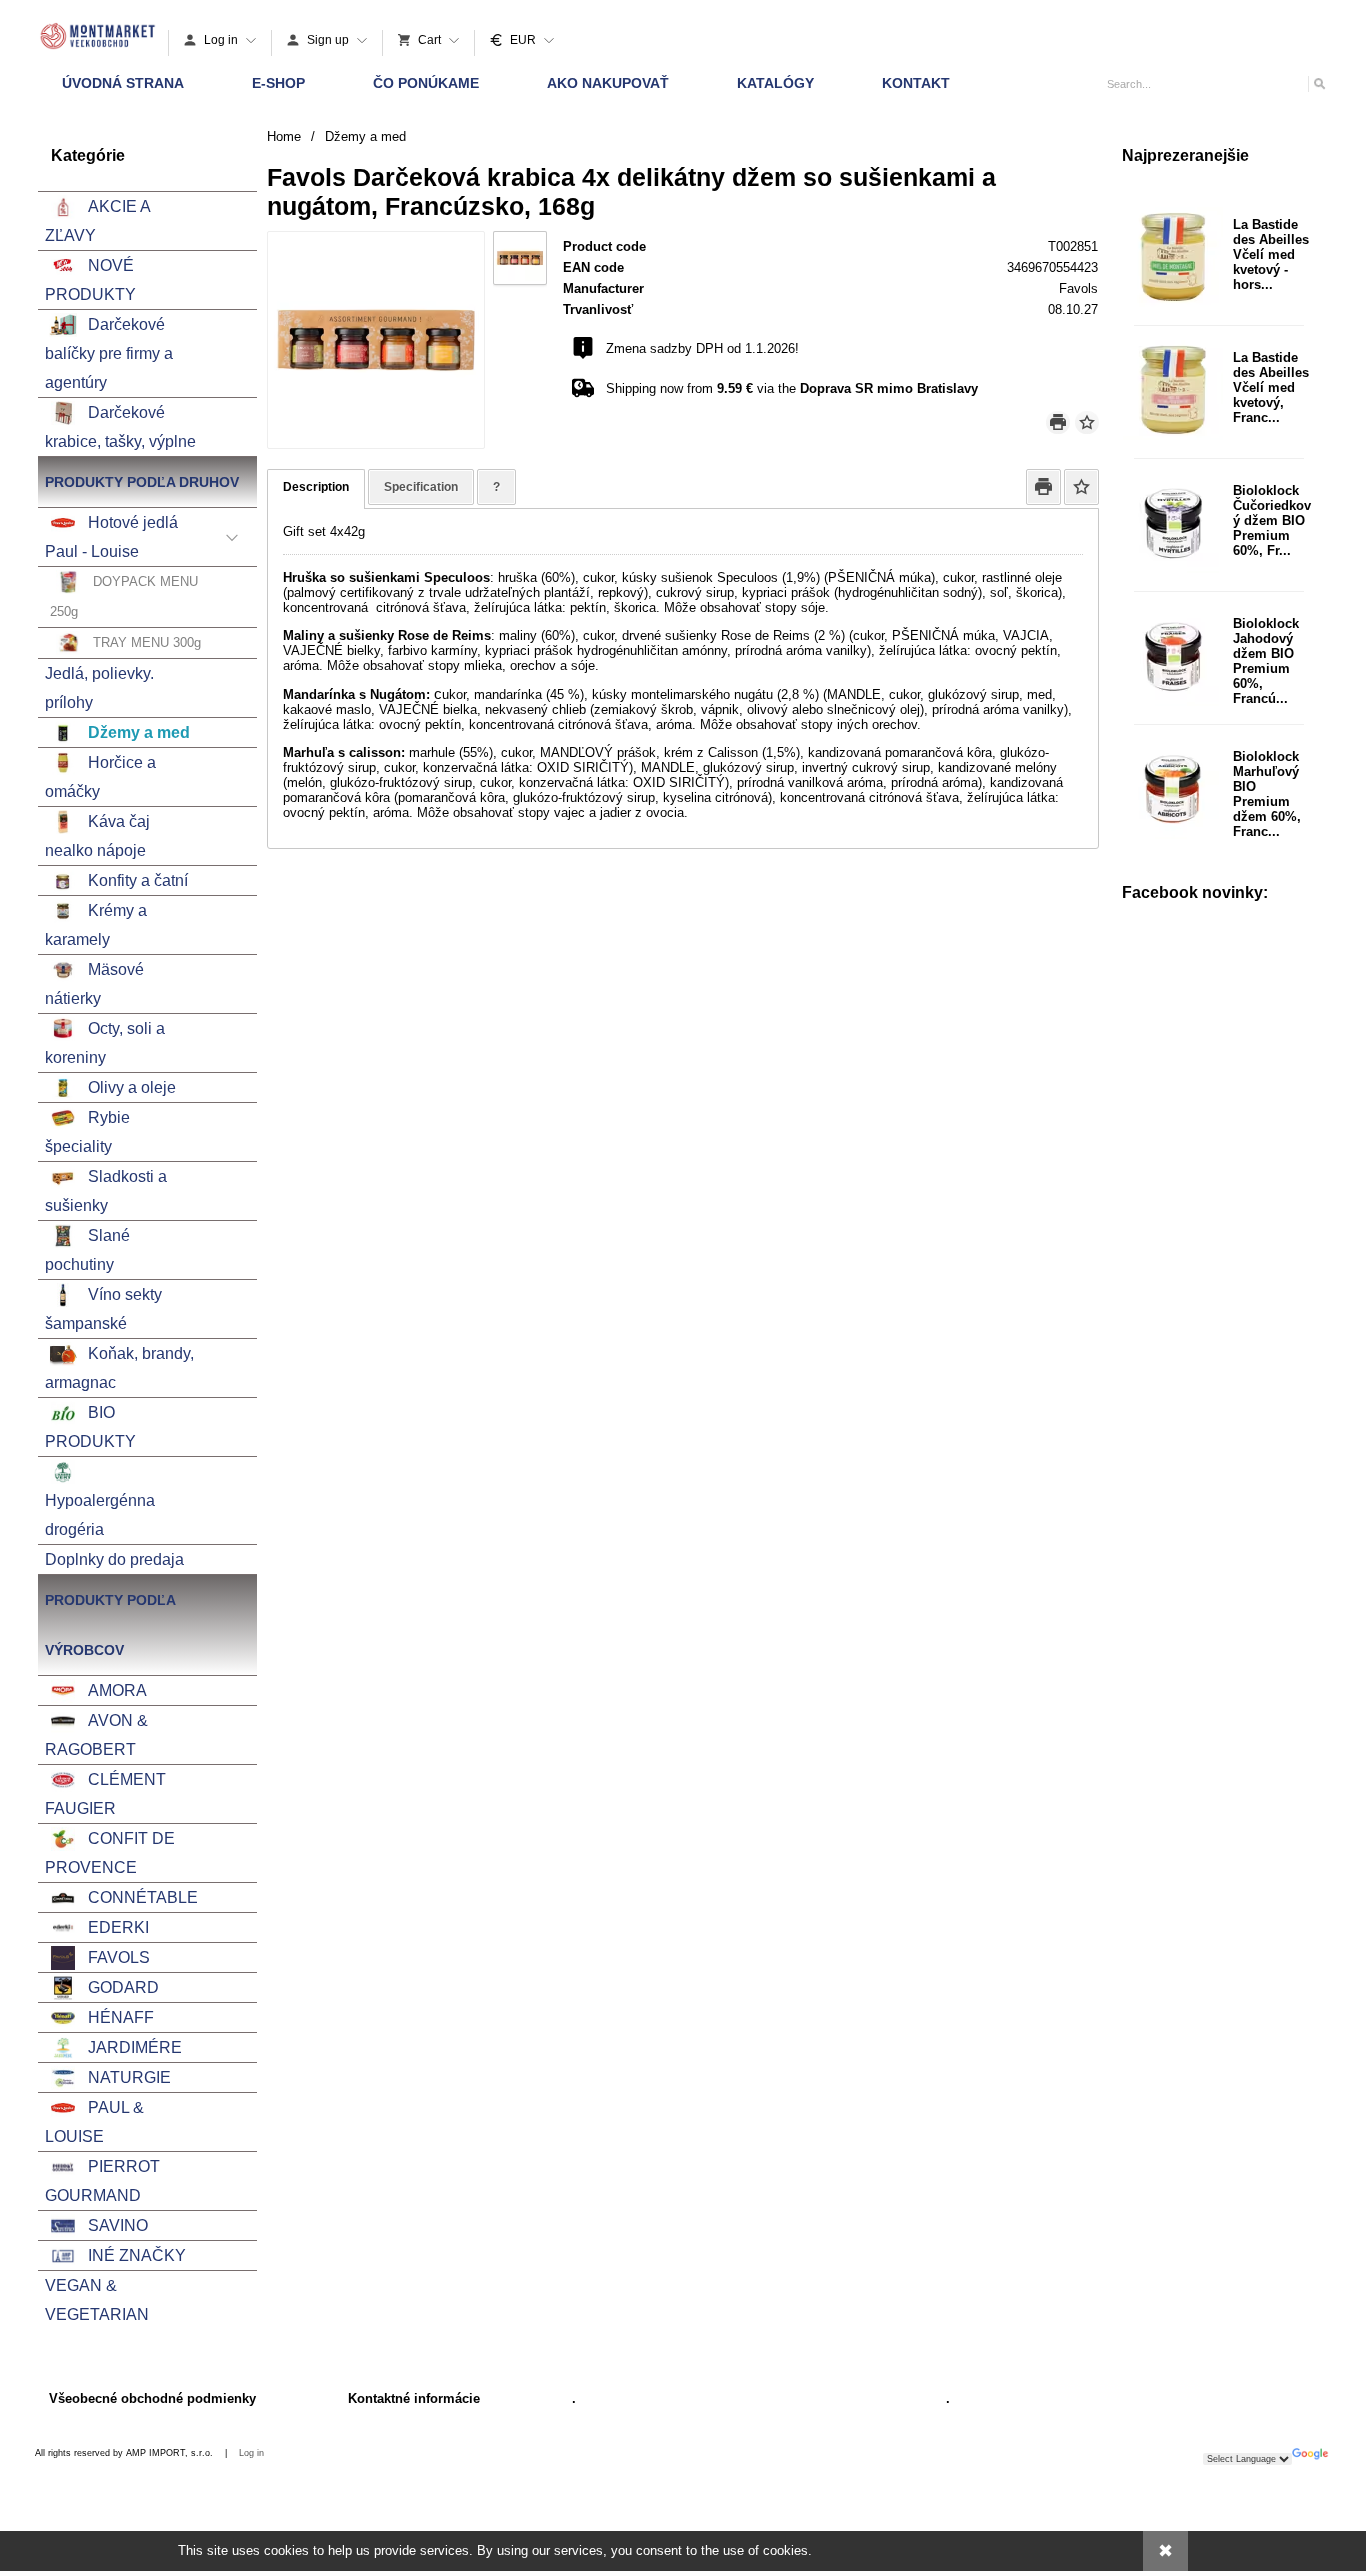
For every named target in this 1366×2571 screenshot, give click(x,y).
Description (316, 487)
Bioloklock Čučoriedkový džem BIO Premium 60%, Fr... (1272, 520)
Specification (421, 487)
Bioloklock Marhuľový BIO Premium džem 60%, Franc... (1267, 794)
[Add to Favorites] (1087, 422)
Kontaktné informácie (414, 2398)
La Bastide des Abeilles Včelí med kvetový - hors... (1271, 254)
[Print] (1058, 422)
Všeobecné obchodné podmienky (152, 2398)
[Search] (1318, 83)
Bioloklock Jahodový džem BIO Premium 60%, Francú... (1266, 661)
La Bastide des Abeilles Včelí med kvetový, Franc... (1271, 387)
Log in (251, 2453)
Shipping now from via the (792, 388)
